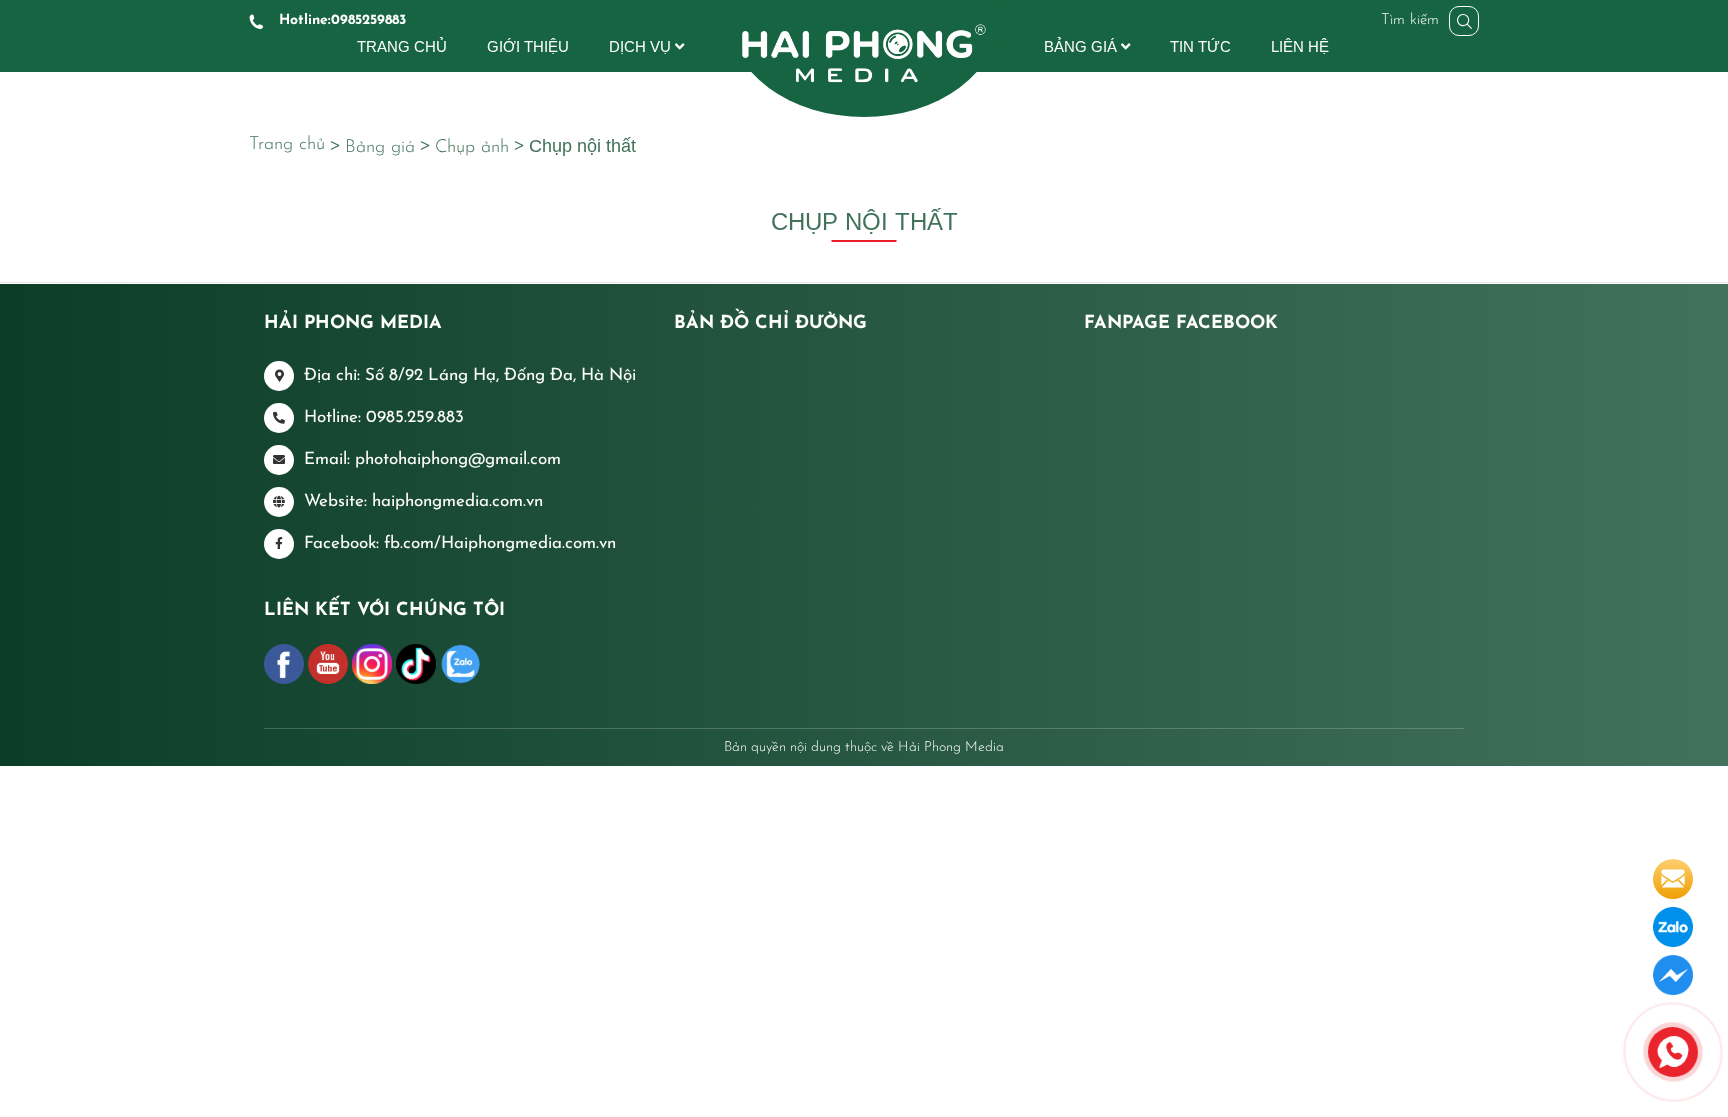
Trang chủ (287, 145)
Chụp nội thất (582, 146)
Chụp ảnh (472, 148)
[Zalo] (1673, 926)
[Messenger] (1673, 974)
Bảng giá (380, 148)
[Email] (1673, 878)
